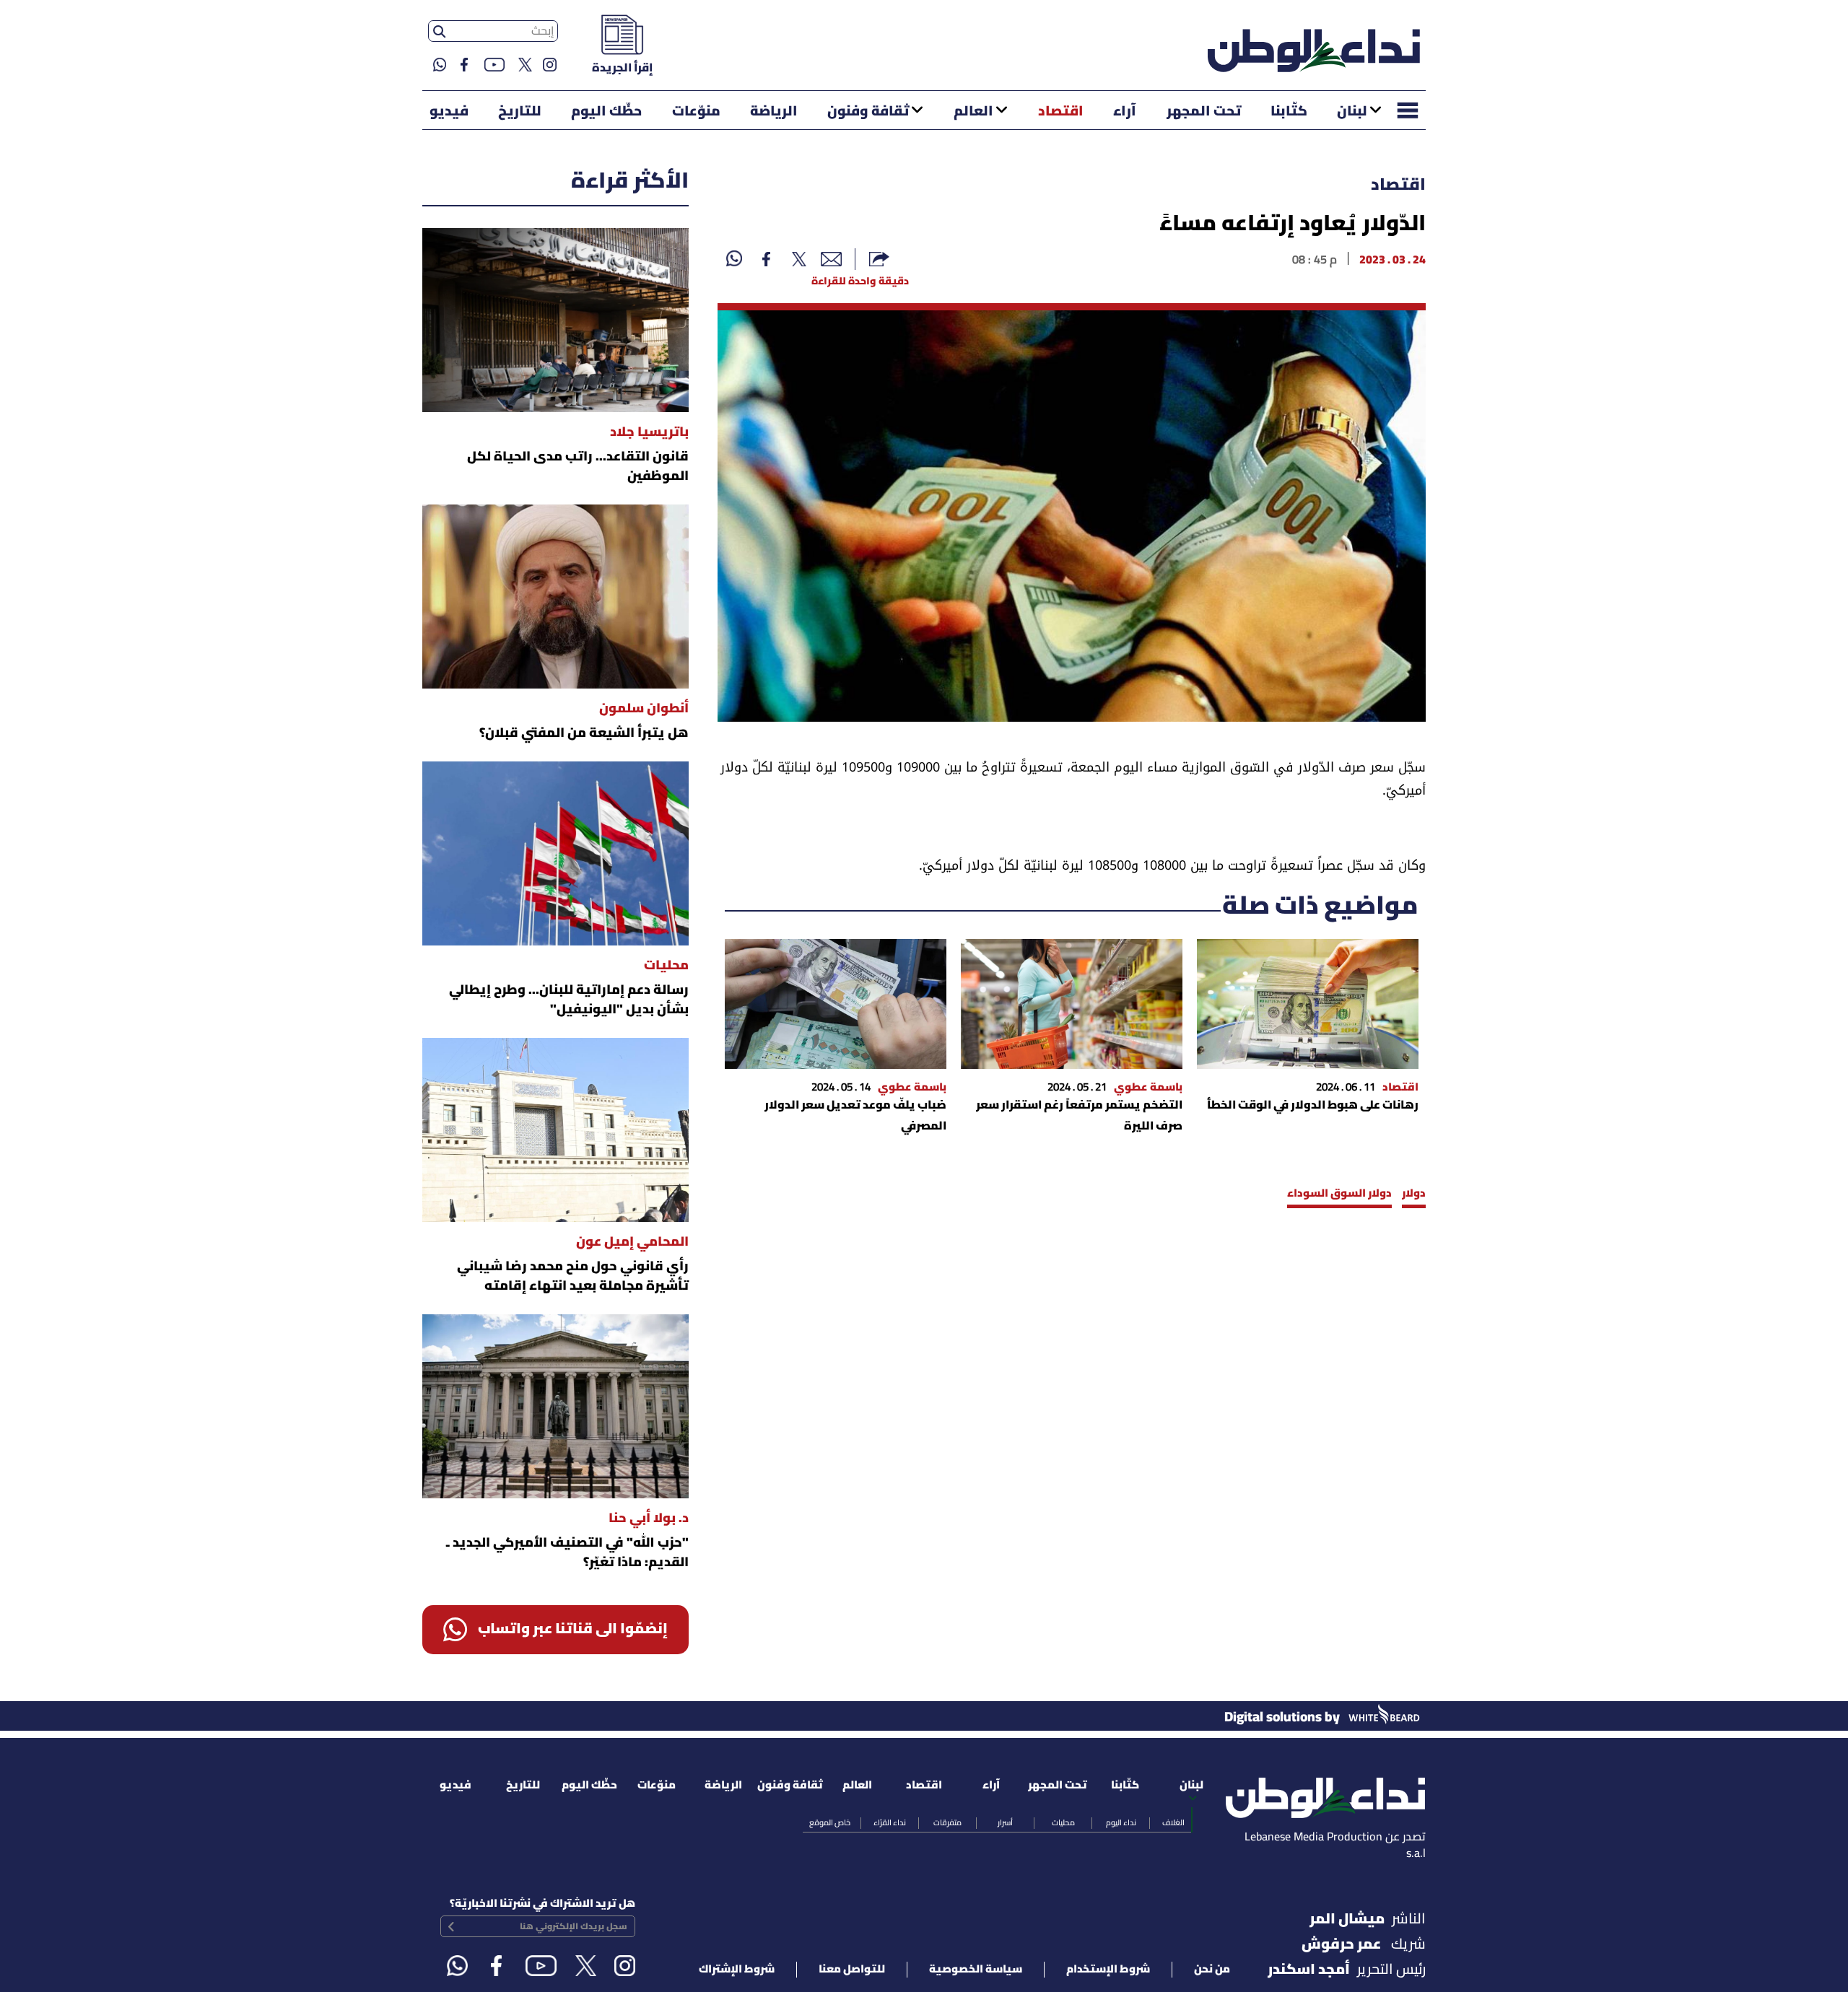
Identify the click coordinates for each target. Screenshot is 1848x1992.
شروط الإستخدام (1108, 1970)
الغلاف (1173, 1823)
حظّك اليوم (606, 112)
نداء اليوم (1121, 1823)
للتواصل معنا (852, 1970)
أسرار (1005, 1823)
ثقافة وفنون (868, 112)
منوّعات (696, 112)
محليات (1063, 1823)
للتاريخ (520, 112)
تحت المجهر (1204, 112)
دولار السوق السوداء (1339, 1194)
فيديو (449, 112)
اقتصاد (1061, 112)
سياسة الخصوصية (976, 1970)
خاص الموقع (830, 1823)
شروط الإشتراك (737, 1970)
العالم (973, 112)
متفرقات (947, 1823)
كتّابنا (1289, 112)
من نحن (1212, 1970)
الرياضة (774, 112)
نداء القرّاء (890, 1823)
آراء (1125, 112)
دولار (1414, 1194)
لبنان (1352, 112)
